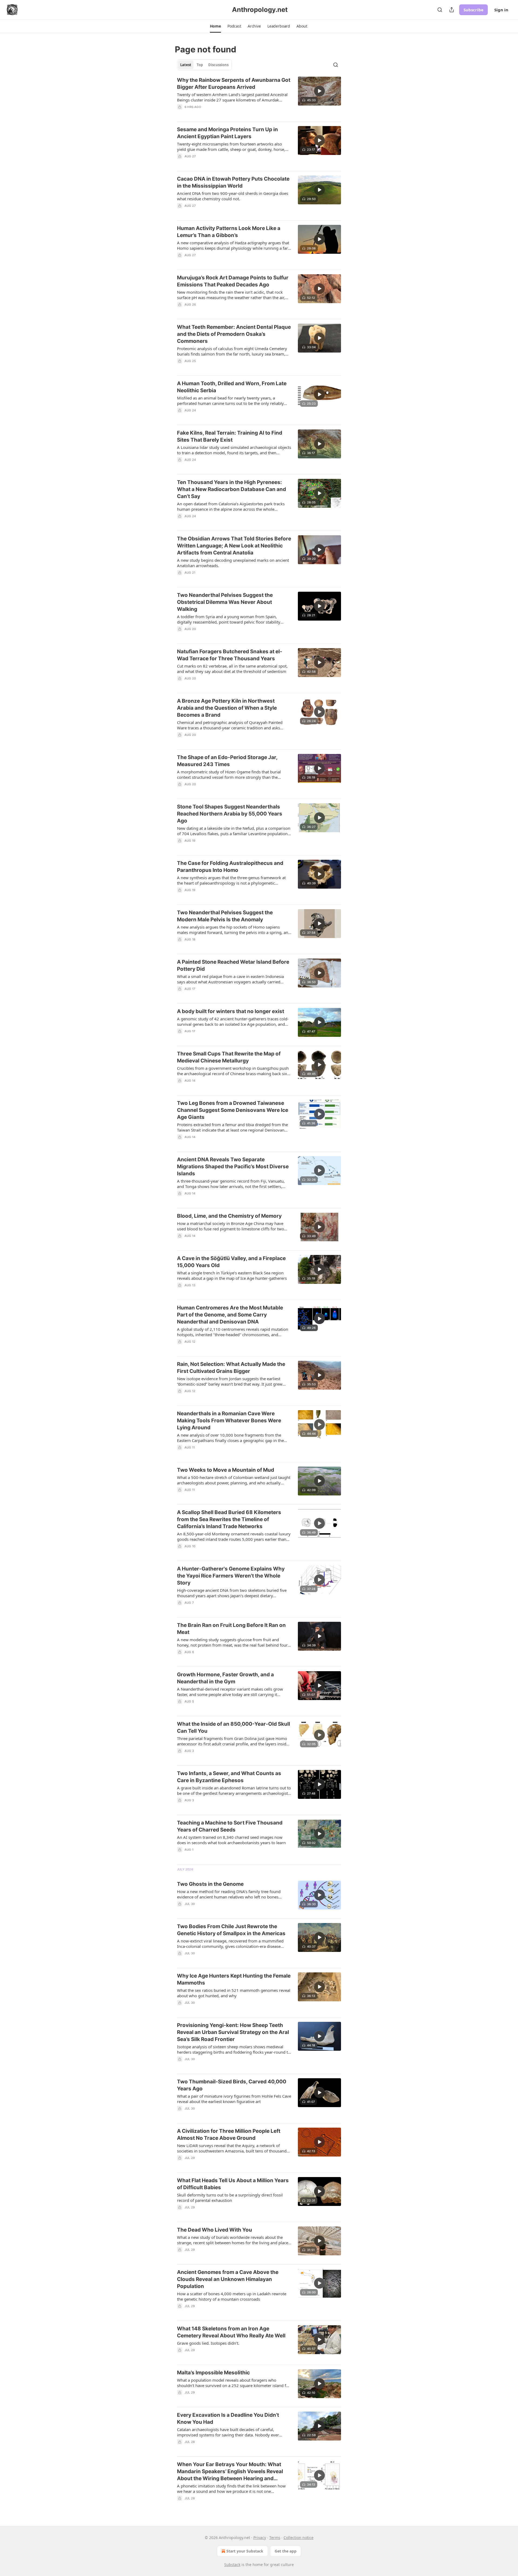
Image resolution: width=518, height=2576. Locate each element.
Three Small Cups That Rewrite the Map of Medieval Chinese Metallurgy (229, 1057)
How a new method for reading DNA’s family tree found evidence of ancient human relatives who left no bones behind (229, 1894)
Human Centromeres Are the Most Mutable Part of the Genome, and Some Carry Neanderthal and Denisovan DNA (230, 1315)
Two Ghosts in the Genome (210, 1884)
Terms (275, 2538)
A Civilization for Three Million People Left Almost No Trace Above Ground (229, 2135)
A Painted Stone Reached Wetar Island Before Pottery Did (233, 965)
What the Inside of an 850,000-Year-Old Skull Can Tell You (234, 1727)
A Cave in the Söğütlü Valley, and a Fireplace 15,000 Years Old (231, 1262)
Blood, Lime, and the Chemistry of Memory (229, 1216)
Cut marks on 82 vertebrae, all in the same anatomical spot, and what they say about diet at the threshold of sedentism (232, 669)
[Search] (440, 10)
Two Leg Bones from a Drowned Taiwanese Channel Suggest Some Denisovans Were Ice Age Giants (233, 1110)
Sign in (501, 10)
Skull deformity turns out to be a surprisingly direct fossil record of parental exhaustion (230, 2198)
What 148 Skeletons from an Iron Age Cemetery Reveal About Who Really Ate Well (231, 2332)
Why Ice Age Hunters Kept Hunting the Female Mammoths (234, 1979)
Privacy (260, 2538)
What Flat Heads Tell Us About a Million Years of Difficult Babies (233, 2184)
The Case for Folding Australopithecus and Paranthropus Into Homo (230, 867)
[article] (259, 97)
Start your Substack (245, 2551)
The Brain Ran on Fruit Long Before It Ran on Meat (231, 1629)
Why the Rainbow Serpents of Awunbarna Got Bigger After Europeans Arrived (234, 84)
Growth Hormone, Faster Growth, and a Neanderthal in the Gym (225, 1678)
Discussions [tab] (218, 65)
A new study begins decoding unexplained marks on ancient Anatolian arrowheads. (233, 563)
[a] (319, 91)
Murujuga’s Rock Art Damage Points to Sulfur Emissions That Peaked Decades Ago (233, 281)
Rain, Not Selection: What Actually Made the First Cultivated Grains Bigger (231, 1368)
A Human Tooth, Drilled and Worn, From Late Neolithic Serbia (232, 387)
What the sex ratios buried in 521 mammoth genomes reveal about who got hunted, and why (234, 1993)
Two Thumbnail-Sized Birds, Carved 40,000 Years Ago (232, 2085)
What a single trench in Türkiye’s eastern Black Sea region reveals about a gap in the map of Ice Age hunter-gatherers (232, 1275)
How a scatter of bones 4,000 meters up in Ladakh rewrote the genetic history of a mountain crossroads (232, 2296)
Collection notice (299, 2538)
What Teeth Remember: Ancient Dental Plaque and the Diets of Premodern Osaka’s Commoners (234, 334)
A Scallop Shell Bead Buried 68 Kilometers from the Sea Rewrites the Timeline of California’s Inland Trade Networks (229, 1519)
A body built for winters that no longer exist (231, 1011)
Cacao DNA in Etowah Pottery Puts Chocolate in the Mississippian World (233, 182)
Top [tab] (200, 65)
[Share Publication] (452, 10)
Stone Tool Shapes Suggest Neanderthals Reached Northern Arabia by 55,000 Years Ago (230, 814)
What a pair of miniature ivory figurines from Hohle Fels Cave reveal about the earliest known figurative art (234, 2099)
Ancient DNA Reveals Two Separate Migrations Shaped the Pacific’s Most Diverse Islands (233, 1167)
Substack (232, 2565)
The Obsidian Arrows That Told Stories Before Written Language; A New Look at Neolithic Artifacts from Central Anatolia (234, 546)
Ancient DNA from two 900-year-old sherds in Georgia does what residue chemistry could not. (233, 196)
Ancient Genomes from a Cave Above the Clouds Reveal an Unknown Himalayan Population (228, 2279)
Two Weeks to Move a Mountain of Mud (226, 1470)
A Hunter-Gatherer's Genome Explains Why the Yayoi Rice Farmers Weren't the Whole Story (231, 1576)
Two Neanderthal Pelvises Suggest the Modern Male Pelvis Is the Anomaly (225, 916)
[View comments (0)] (217, 114)
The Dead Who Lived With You (214, 2230)
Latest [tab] (186, 65)
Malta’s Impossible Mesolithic (213, 2373)
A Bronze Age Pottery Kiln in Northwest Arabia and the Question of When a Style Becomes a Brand (227, 708)
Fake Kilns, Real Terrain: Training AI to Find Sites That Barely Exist (230, 436)
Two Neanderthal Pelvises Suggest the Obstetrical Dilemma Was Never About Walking (225, 602)
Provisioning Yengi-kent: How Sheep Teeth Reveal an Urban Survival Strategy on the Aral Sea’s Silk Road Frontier (233, 2032)
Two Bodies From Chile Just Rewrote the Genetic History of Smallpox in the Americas (231, 1930)
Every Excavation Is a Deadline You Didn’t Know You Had (228, 2418)
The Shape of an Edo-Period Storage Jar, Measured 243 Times (227, 761)
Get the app (286, 2551)
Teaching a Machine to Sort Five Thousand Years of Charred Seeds (230, 1826)
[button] (215, 26)
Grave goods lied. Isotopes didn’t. (208, 2343)
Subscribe (473, 10)
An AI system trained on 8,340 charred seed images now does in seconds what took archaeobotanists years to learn (231, 1840)
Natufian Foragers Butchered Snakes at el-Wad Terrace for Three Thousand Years (230, 655)
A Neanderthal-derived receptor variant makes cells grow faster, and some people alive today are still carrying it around (230, 1692)
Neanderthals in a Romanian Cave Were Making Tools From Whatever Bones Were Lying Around (229, 1421)
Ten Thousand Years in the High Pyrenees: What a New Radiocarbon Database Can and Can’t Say (231, 489)
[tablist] (204, 65)
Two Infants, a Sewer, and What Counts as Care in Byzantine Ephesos (229, 1777)
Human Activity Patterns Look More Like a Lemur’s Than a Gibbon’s (229, 232)
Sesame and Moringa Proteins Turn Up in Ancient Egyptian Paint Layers (227, 133)
